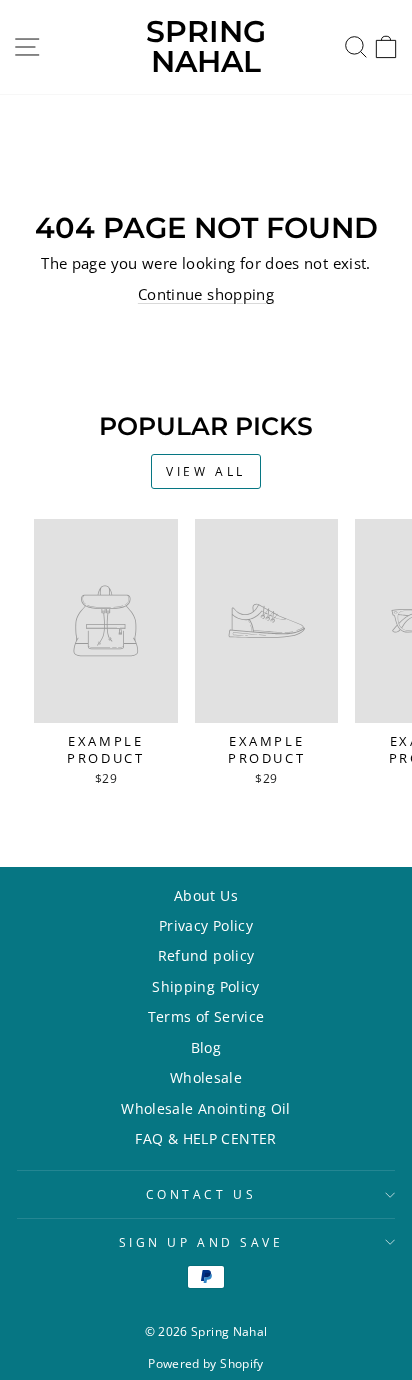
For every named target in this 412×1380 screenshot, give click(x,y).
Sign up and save (201, 1242)
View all (206, 471)
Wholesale (206, 1077)
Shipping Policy (206, 986)
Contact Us (201, 1194)
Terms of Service (206, 1016)
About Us (206, 895)
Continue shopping (206, 294)
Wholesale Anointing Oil (205, 1108)
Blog (206, 1047)
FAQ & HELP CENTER (205, 1138)
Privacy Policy (206, 925)
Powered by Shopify (206, 1363)
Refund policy (206, 955)
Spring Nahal (206, 46)
